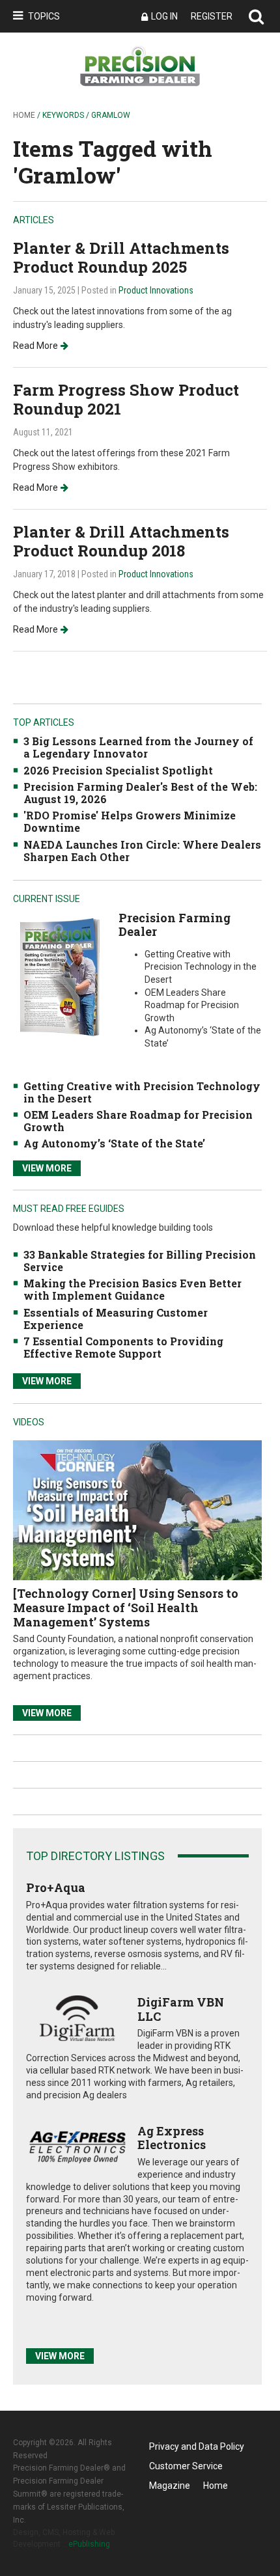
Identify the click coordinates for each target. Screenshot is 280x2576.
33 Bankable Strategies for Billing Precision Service (140, 1261)
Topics (44, 16)
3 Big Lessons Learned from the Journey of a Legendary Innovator (138, 747)
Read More (35, 346)
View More (47, 1168)
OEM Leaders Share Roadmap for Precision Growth (138, 1121)
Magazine (170, 2486)
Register (212, 16)
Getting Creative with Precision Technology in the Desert (142, 1092)
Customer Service (186, 2466)
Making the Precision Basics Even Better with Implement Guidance (133, 1289)
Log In (164, 16)
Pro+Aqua (56, 1887)
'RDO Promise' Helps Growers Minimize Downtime (130, 821)
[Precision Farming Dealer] (59, 977)
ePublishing (89, 2544)
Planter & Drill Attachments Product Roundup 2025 (121, 257)
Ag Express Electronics (172, 2138)
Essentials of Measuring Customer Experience (116, 1319)
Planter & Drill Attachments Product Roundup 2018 (121, 541)
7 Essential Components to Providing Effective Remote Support (123, 1347)
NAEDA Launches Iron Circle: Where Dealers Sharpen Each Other (142, 851)
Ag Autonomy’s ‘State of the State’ (114, 1143)
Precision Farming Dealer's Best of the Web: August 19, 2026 (140, 793)
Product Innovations (156, 290)
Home (24, 115)
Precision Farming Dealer (175, 925)
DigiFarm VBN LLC (181, 2009)
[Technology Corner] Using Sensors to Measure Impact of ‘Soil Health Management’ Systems (126, 1607)
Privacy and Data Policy (197, 2446)
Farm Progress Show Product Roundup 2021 (126, 399)
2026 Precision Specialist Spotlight (118, 770)
